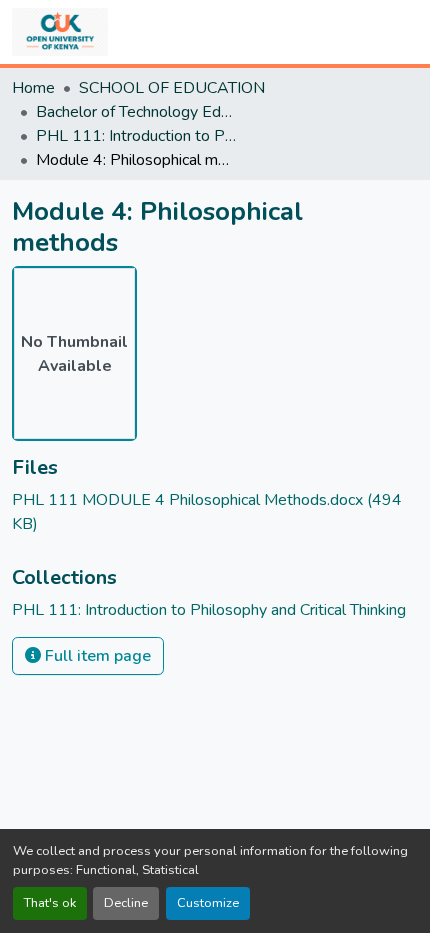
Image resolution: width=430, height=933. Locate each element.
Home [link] (33, 88)
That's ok (50, 903)
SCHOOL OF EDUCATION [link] (172, 88)
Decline (126, 903)
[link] (215, 512)
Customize (208, 903)
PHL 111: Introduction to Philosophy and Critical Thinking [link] (136, 136)
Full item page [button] (96, 656)
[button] (60, 32)
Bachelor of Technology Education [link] (136, 112)
